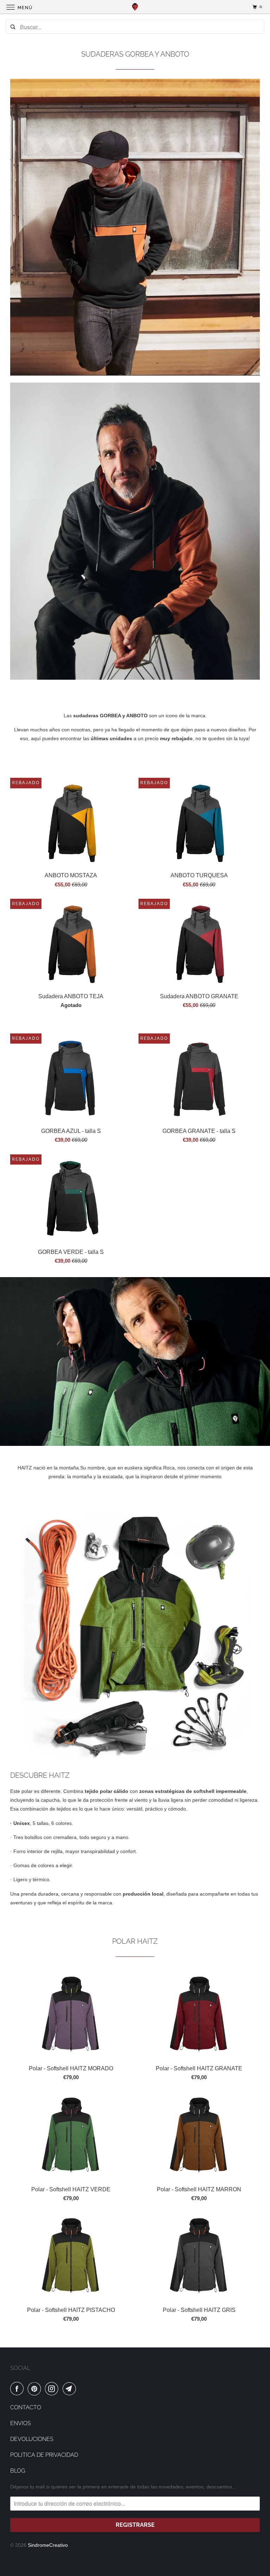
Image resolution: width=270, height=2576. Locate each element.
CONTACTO (26, 2407)
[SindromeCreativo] (135, 7)
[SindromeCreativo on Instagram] (53, 2389)
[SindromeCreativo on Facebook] (18, 2389)
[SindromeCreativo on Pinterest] (36, 2389)
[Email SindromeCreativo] (71, 2389)
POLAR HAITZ (135, 1941)
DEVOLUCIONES (32, 2439)
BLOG (18, 2471)
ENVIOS (21, 2423)
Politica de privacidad (44, 2455)
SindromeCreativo (48, 2545)
